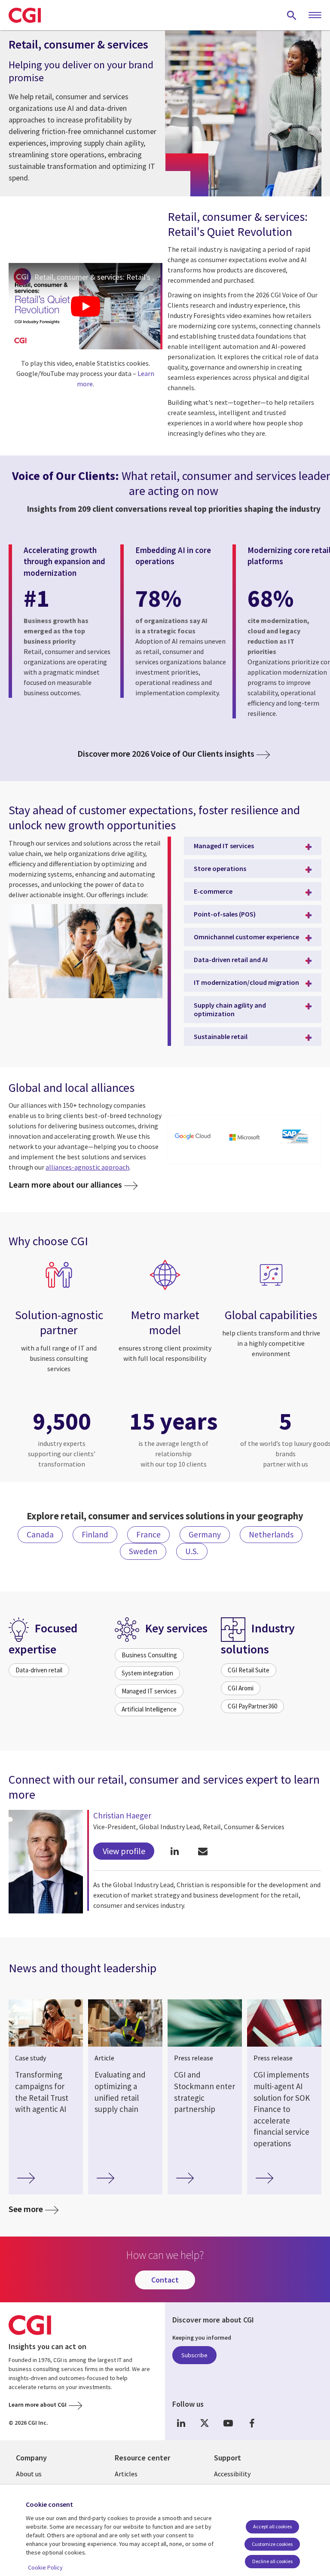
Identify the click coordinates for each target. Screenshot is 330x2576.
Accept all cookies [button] (272, 2526)
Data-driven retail (39, 1670)
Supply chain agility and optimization (230, 1009)
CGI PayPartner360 (252, 1706)
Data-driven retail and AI (231, 960)
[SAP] (295, 1137)
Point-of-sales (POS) (225, 914)
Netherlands (271, 1534)
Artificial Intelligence (149, 1709)
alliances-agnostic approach (87, 1167)
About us (29, 2474)
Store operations (220, 868)
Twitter (205, 2423)
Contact (165, 2280)
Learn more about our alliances (65, 1184)
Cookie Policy (45, 2567)
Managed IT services (224, 846)
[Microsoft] (245, 1137)
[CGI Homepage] (25, 15)
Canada (40, 1534)
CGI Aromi (241, 1688)
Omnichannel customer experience (246, 937)
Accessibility (232, 2474)
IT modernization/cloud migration (246, 982)
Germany (205, 1534)
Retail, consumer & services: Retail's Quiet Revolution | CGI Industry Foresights (98, 277)
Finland (95, 1534)
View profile (124, 1851)
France (148, 1534)
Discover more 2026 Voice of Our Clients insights (166, 754)
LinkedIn (181, 2423)
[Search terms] (292, 15)
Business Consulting (149, 1655)
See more (26, 2209)
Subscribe (194, 2355)
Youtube (228, 2423)
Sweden (143, 1551)
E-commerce (213, 891)
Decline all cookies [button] (272, 2561)
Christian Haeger (122, 1815)
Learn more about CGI (38, 2405)
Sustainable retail (221, 1036)
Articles (126, 2474)
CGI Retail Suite (249, 1670)
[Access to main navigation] (315, 15)
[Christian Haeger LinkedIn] (175, 1851)
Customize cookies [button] (272, 2544)
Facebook (252, 2423)
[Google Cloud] (194, 1137)
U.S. (192, 1551)
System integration (147, 1673)
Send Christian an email (203, 1851)
